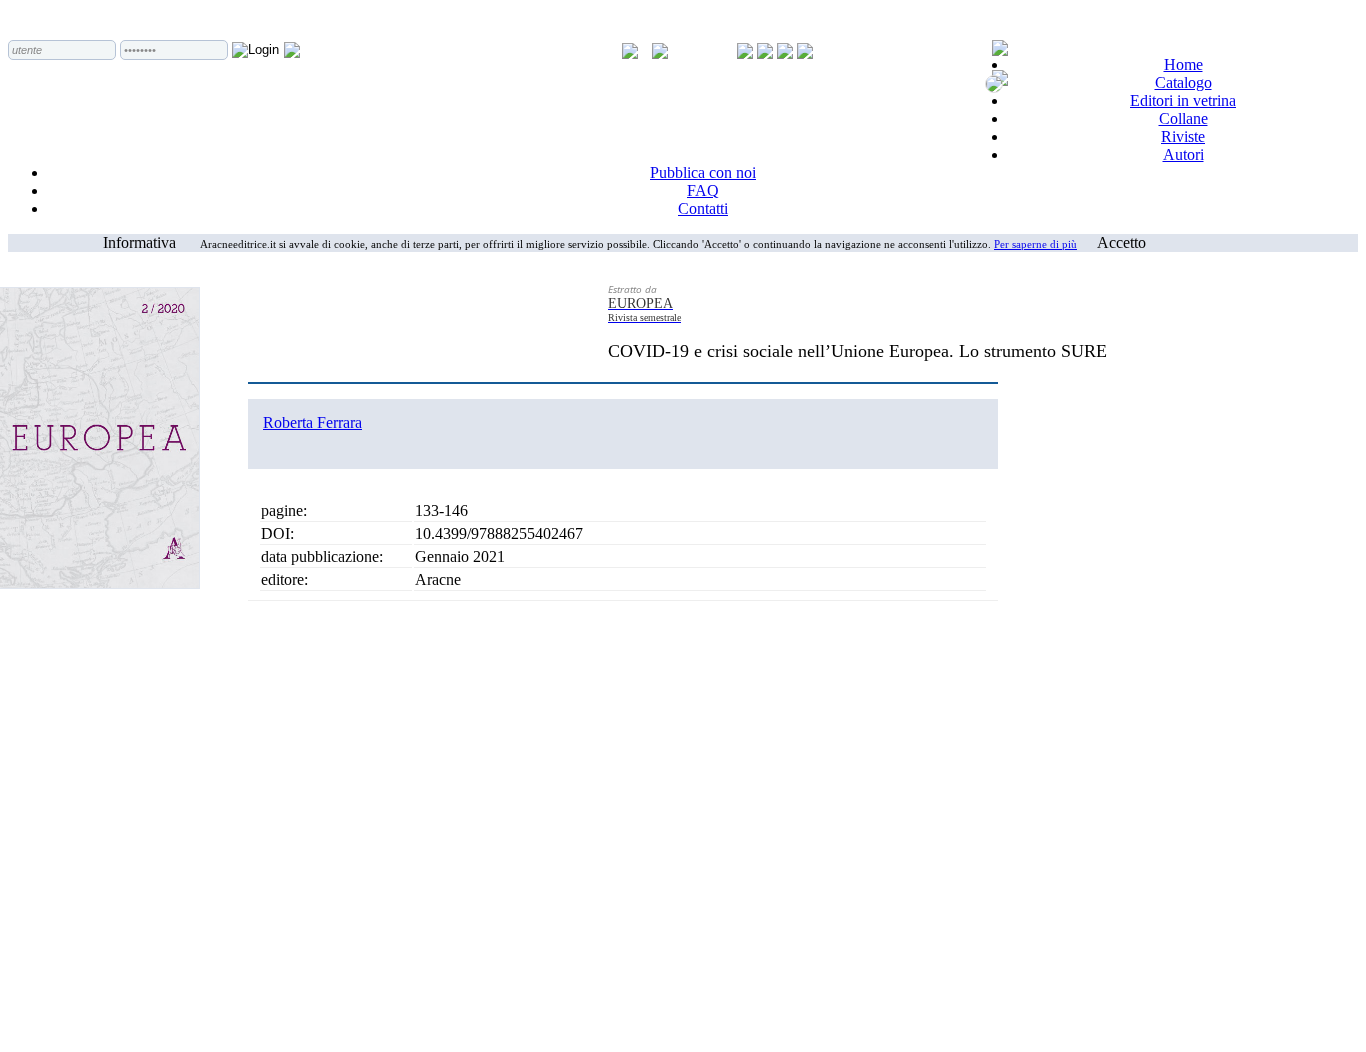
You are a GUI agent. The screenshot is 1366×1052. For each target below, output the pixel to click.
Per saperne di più (1035, 244)
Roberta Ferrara (312, 422)
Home (1183, 64)
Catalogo (1183, 82)
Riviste (1183, 136)
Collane (1183, 118)
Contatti (703, 208)
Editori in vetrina (1183, 100)
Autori (1183, 154)
